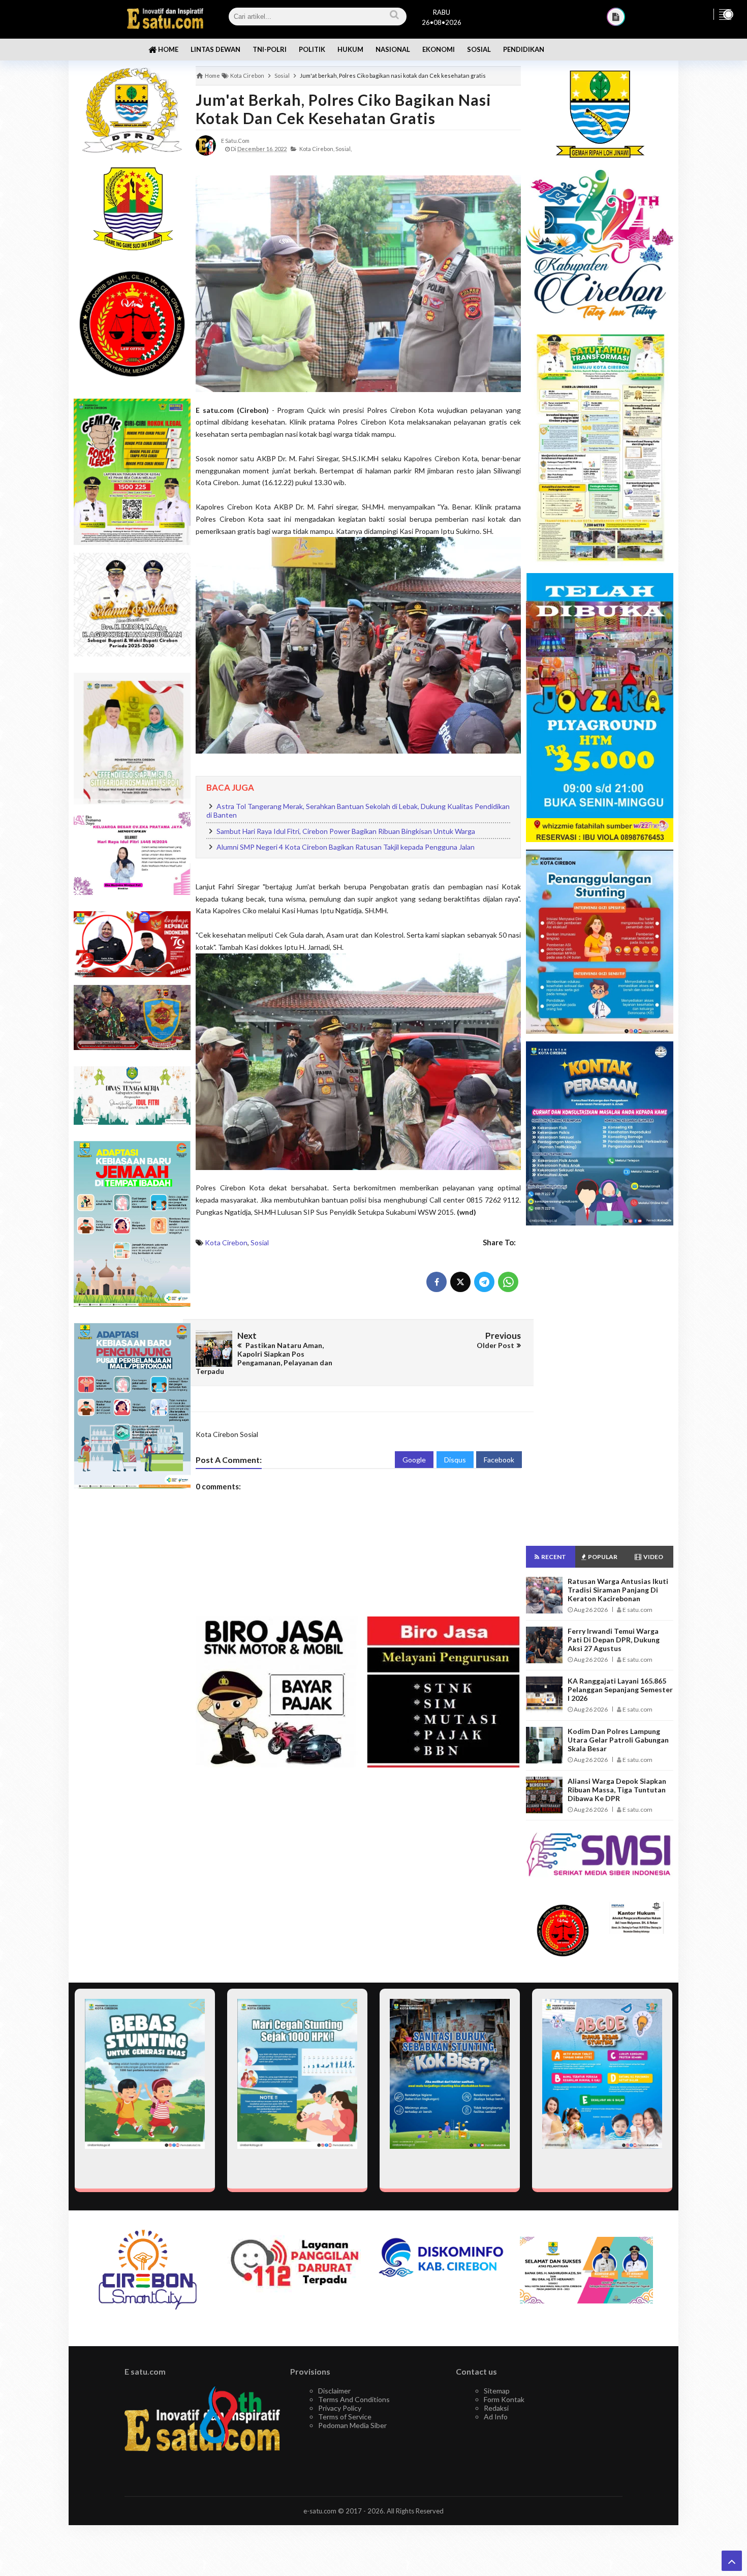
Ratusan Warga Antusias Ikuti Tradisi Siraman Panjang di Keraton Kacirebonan (618, 1590)
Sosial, (344, 149)
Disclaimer (334, 2391)
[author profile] (206, 145)
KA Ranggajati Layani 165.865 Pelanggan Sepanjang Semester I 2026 (620, 1689)
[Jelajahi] (725, 14)
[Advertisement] (132, 1657)
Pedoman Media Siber (352, 2425)
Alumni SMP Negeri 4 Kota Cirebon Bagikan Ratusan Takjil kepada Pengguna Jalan (346, 847)
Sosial (260, 1242)
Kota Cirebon (226, 1242)
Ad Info (496, 2417)
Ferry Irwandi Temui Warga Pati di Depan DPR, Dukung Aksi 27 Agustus (614, 1640)
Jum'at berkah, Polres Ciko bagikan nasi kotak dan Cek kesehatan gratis (344, 109)
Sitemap (497, 2391)
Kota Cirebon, (317, 149)
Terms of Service (345, 2417)
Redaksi (496, 2408)
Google (414, 1460)
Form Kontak (504, 2399)
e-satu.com (320, 2511)
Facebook (499, 1460)
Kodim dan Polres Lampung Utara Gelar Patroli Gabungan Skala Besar (618, 1740)
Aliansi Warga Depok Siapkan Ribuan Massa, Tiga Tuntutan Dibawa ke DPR (617, 1790)
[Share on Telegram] (484, 1282)
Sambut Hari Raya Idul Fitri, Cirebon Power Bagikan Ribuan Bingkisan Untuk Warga (346, 831)
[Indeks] (616, 17)
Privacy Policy (340, 2408)
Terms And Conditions (354, 2399)
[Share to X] (460, 1282)
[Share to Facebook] (437, 1282)
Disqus (455, 1460)
